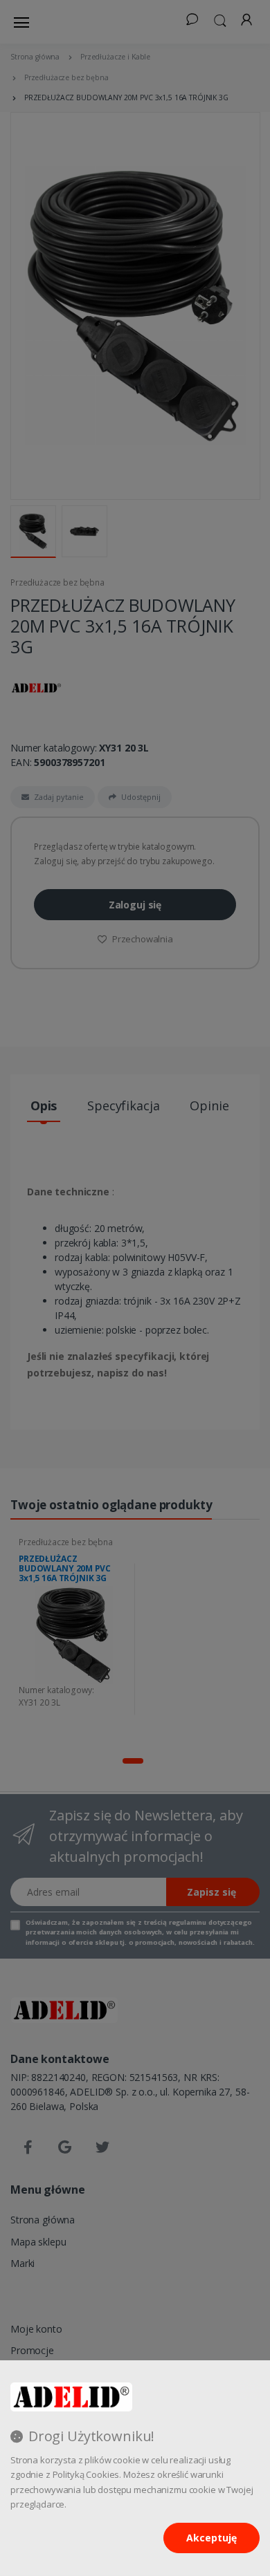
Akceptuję (211, 2538)
